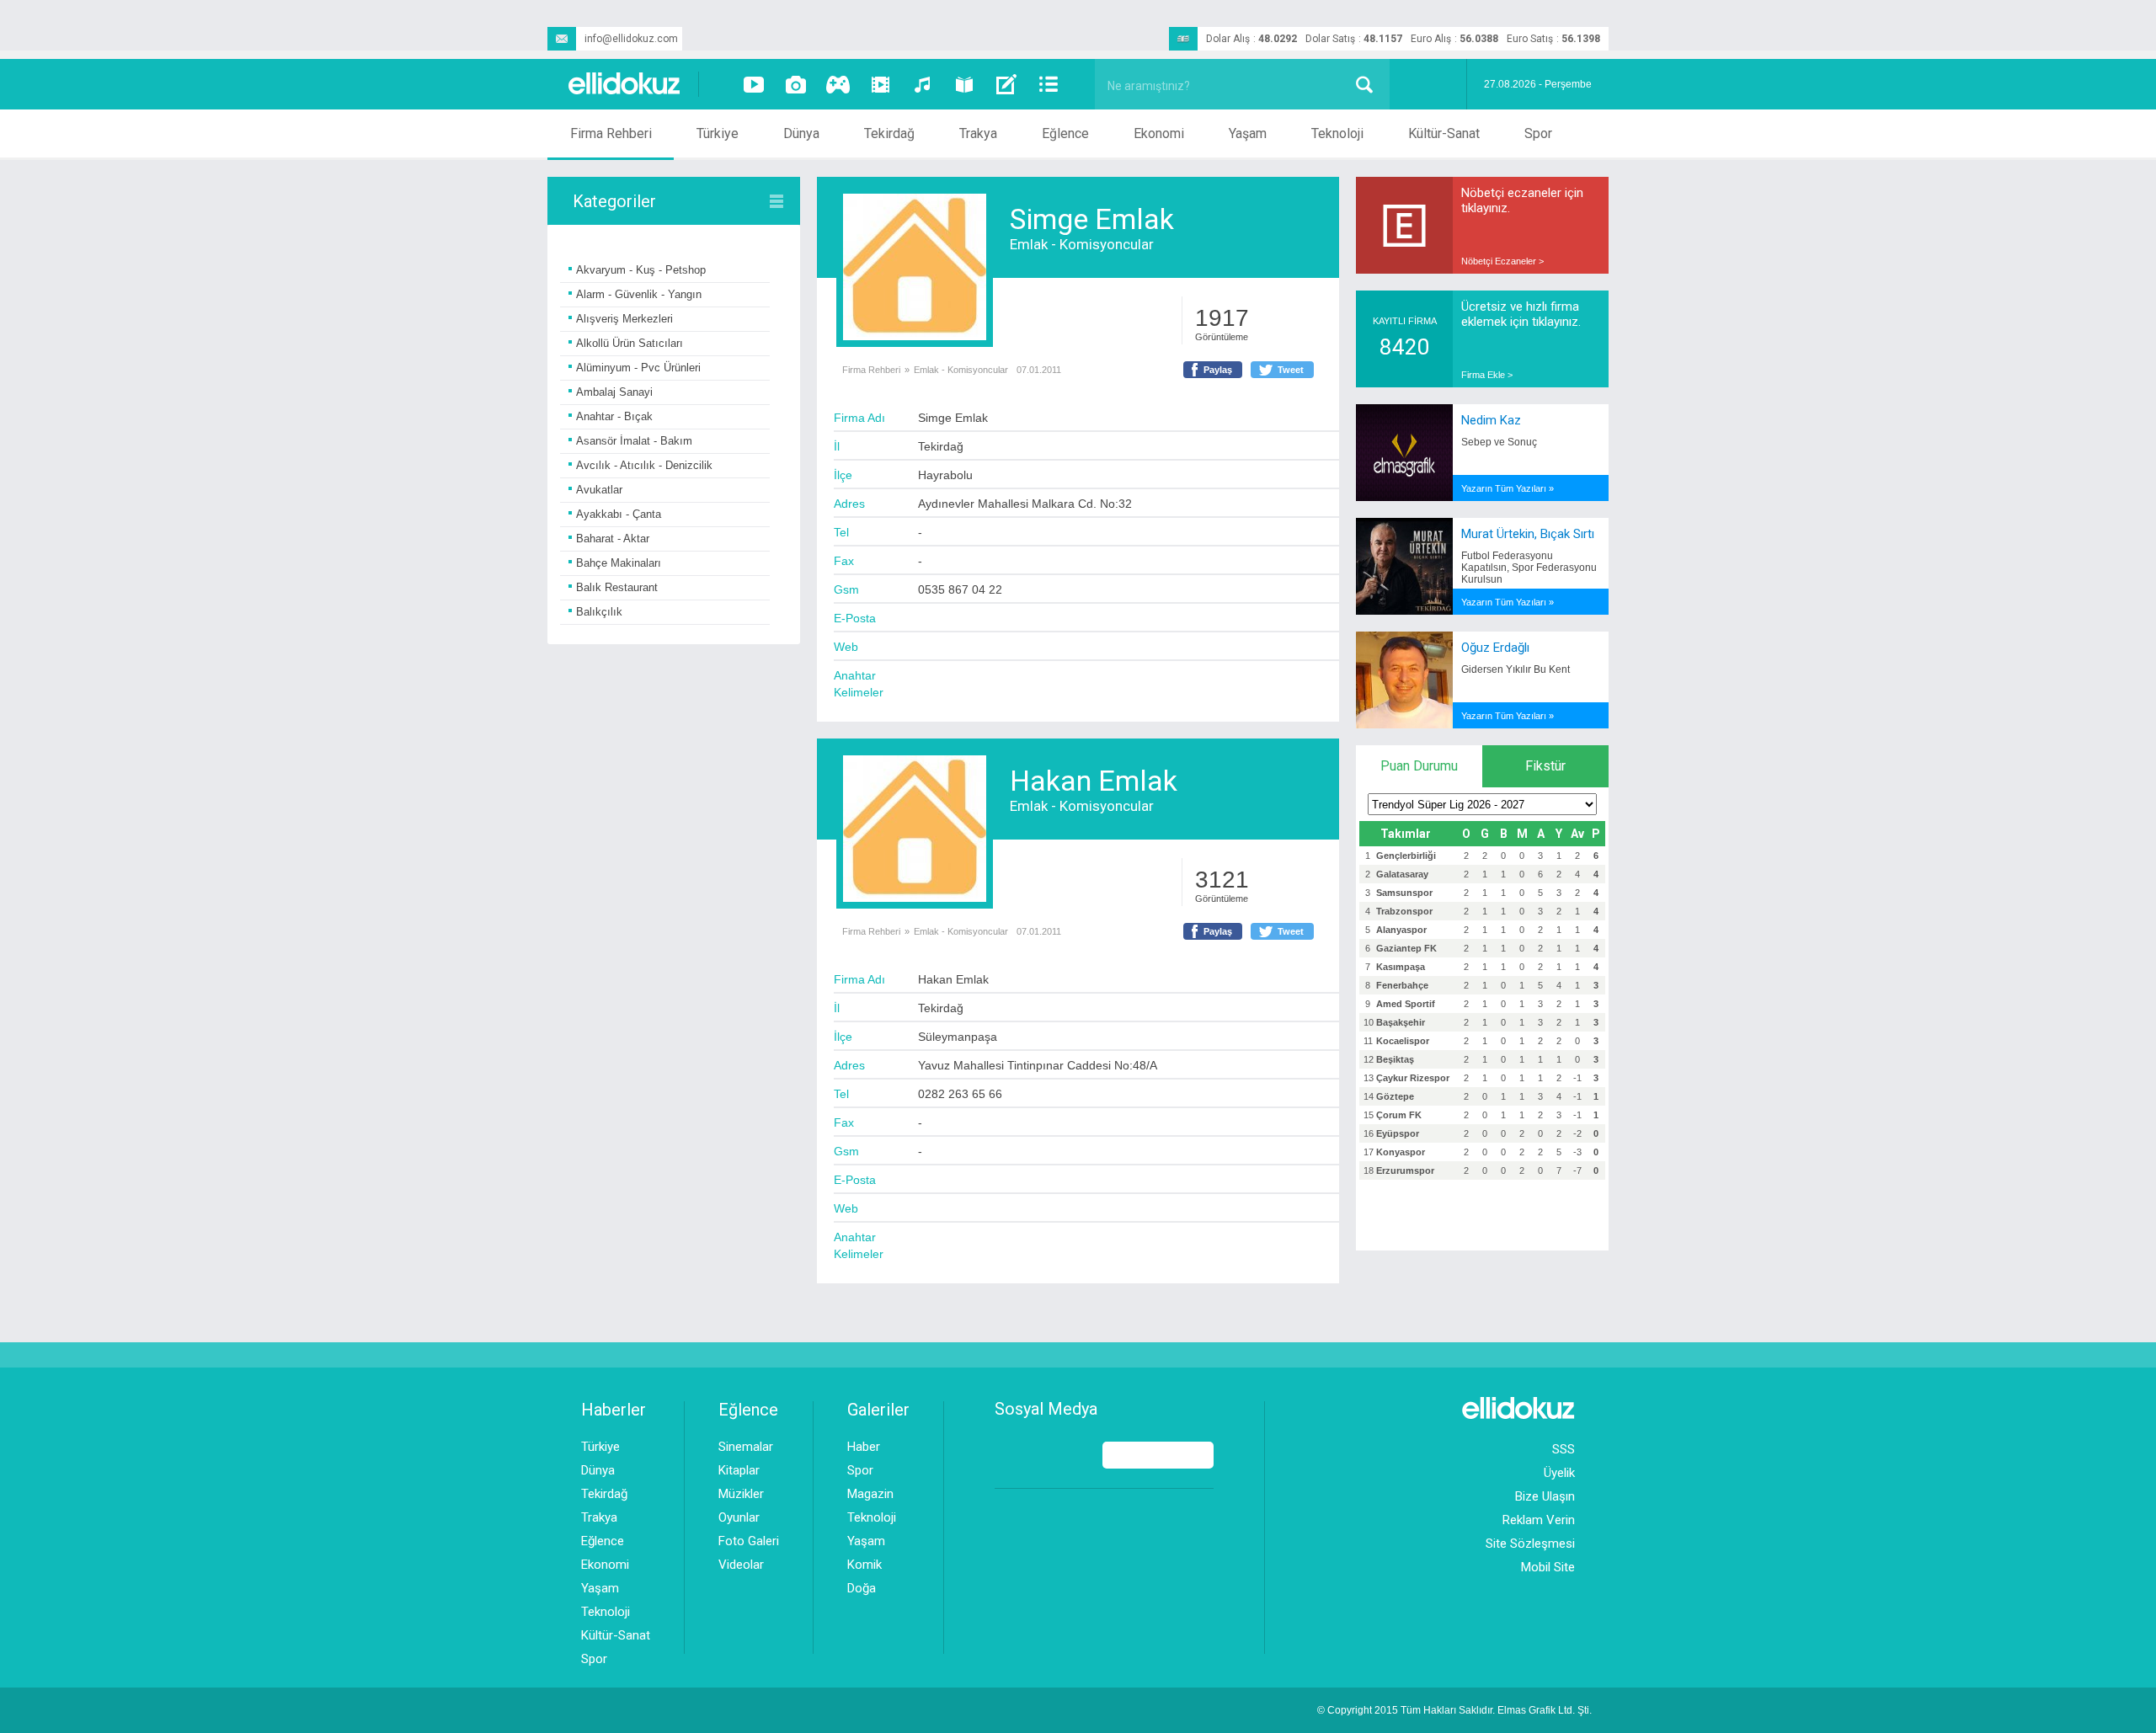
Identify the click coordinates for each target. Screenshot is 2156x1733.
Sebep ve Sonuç (1499, 442)
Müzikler (741, 1494)
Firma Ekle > (1487, 375)
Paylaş (1218, 370)
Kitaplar (739, 1470)
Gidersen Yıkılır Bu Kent (1516, 669)
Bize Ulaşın (1545, 1496)
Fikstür (1545, 766)
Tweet (1291, 370)
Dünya (801, 133)
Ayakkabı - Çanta (619, 514)
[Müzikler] (922, 84)
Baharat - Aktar (613, 539)
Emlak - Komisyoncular (1082, 244)
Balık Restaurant (617, 587)
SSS (1564, 1449)
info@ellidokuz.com (631, 39)
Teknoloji (1337, 133)
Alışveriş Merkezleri (624, 319)
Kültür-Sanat (1444, 133)
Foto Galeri (749, 1541)
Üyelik (1559, 1473)
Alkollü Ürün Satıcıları (630, 343)
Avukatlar (599, 490)
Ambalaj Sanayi (614, 392)
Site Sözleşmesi (1530, 1544)
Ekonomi (1159, 133)
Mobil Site (1548, 1567)
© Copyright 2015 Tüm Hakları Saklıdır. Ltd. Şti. (1454, 1710)
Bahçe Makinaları (619, 563)
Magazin (870, 1494)
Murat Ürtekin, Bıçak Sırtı (1528, 534)
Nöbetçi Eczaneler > (1502, 261)
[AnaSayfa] (625, 85)
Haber (864, 1447)
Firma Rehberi (611, 133)
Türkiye (718, 133)
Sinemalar (746, 1447)
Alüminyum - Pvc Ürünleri (638, 368)
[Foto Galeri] (796, 84)
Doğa (862, 1588)
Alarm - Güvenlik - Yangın (639, 294)
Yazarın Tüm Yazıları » (1508, 488)
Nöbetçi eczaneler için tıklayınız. (1522, 200)
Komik (865, 1565)
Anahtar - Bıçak (614, 416)
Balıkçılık (599, 612)
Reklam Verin (1539, 1520)
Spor (1538, 133)
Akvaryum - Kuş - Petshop (641, 270)
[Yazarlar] (1006, 84)
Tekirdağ (889, 133)
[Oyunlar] (838, 84)
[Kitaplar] (964, 84)
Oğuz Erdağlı (1495, 648)
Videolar (741, 1565)
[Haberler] (1049, 84)
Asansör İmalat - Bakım (634, 441)
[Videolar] (754, 84)
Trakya (978, 133)
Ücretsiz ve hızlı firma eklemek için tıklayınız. (1521, 314)
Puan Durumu (1419, 766)
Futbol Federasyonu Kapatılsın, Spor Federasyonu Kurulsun (1529, 568)
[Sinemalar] (880, 84)
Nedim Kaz (1491, 420)
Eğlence (1065, 133)
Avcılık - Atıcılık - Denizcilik (644, 465)
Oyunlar (739, 1517)
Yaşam (1248, 133)
